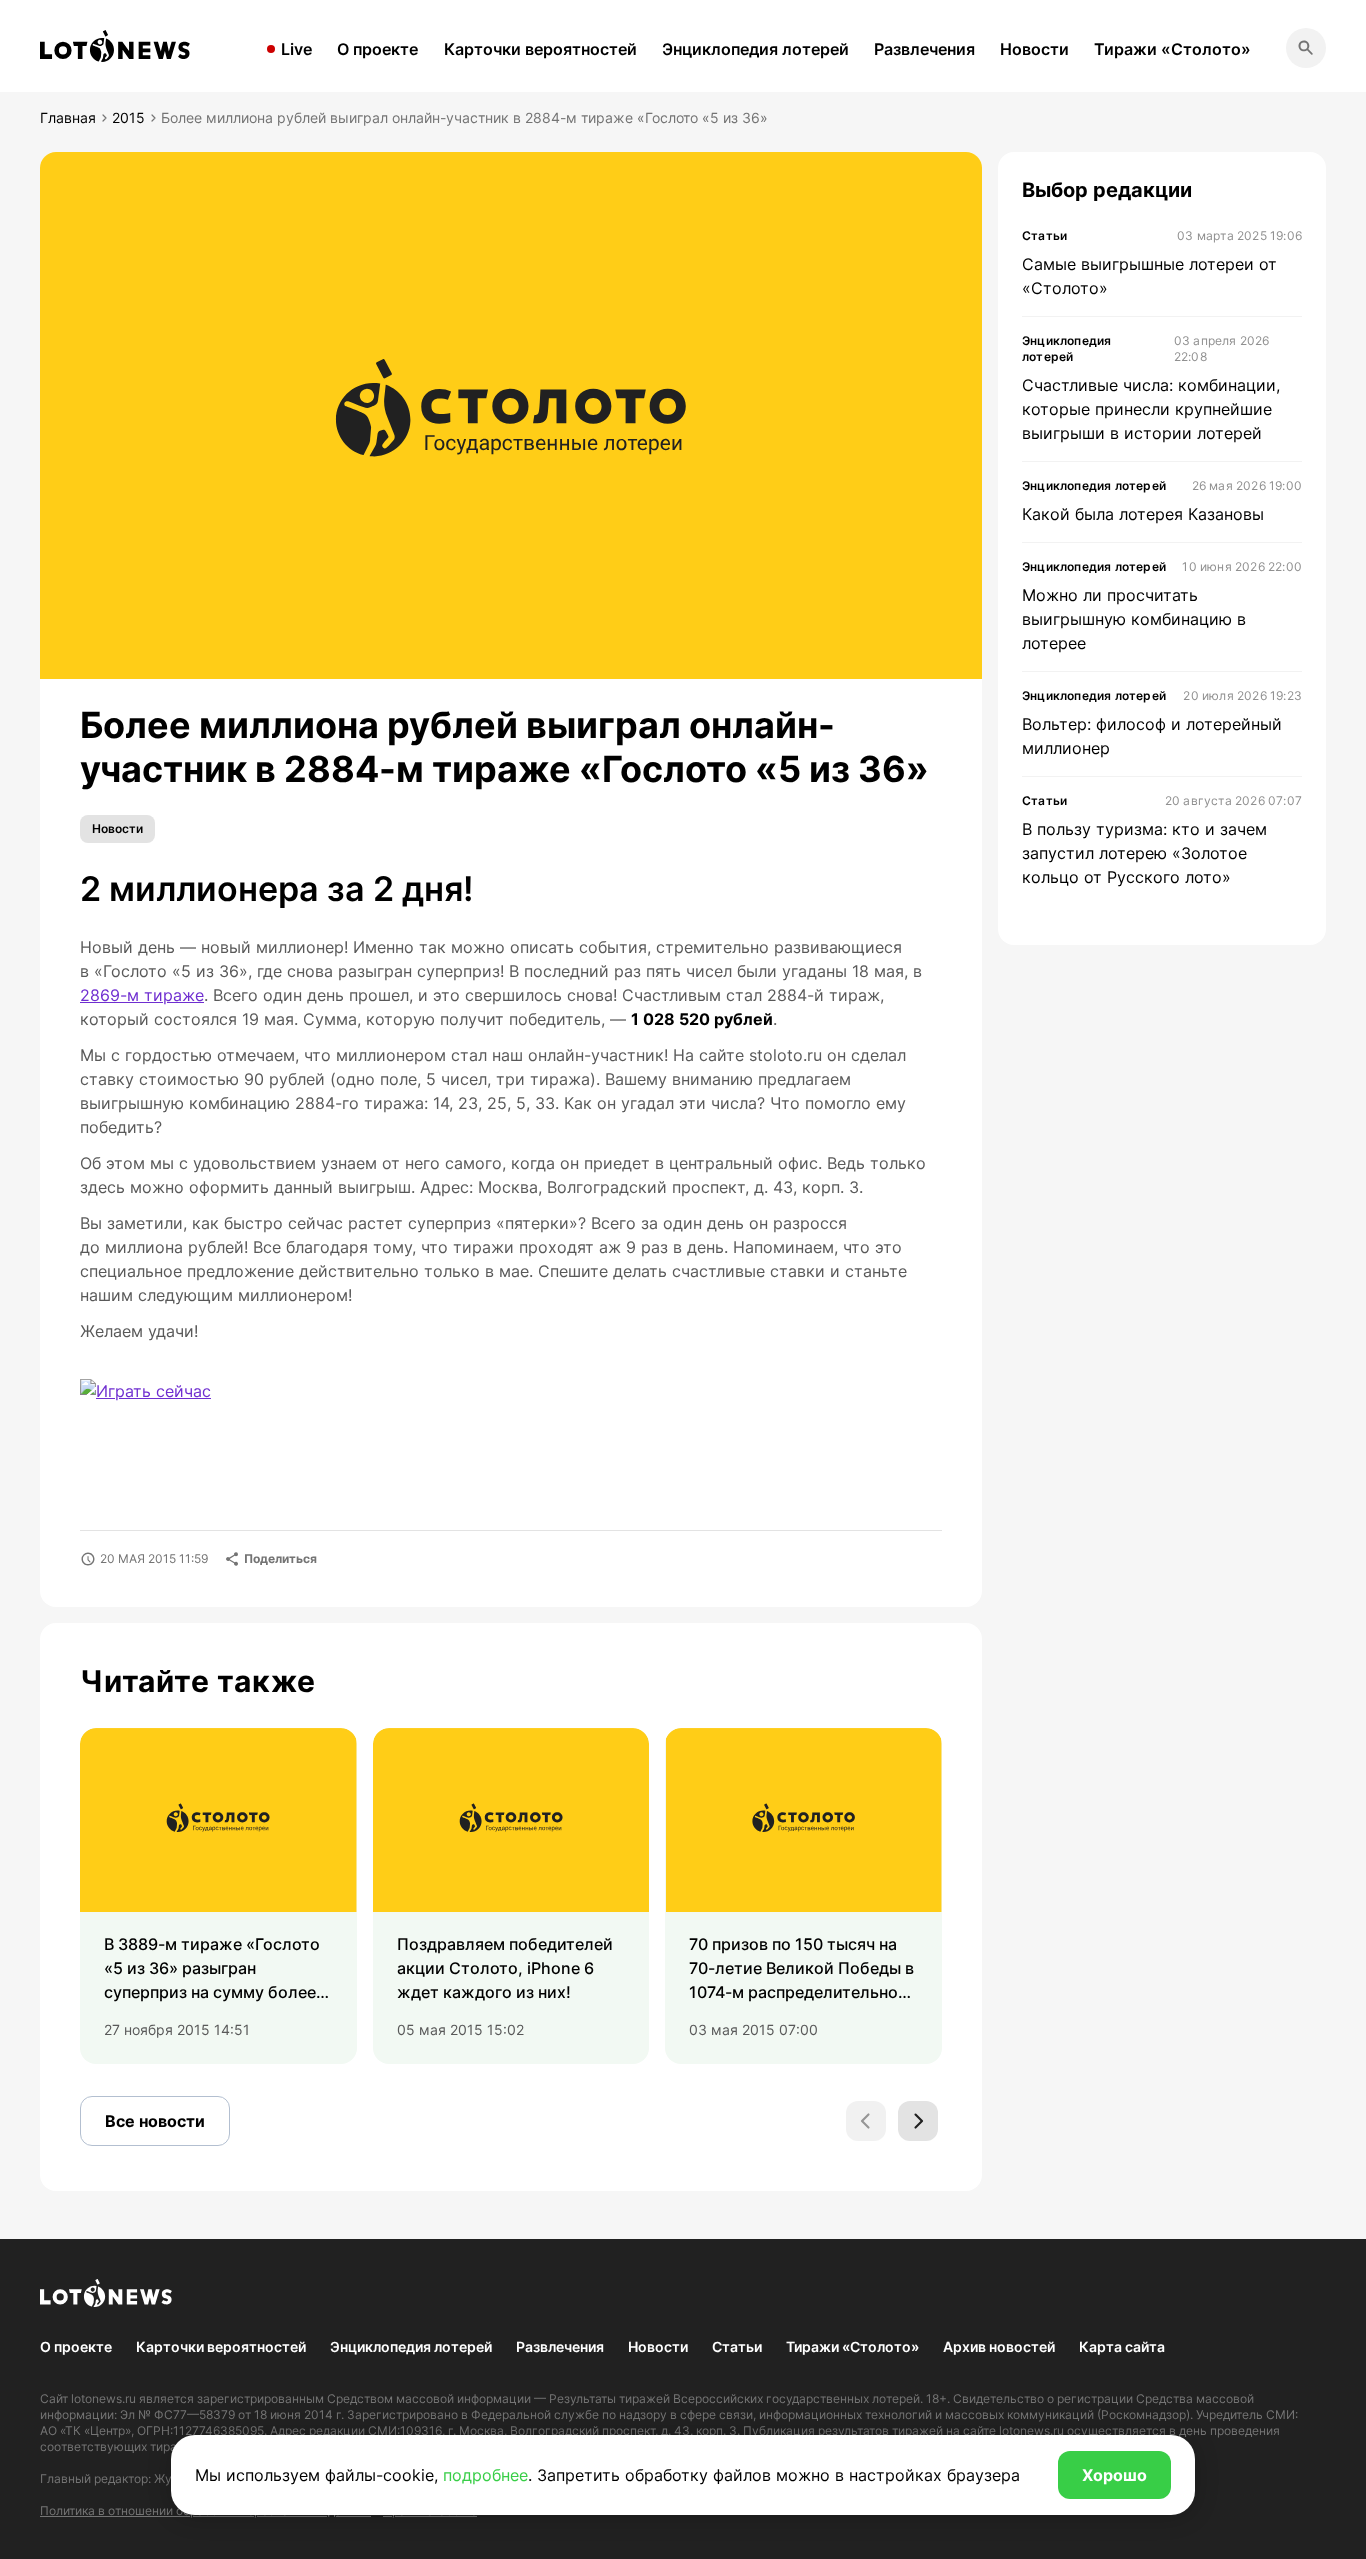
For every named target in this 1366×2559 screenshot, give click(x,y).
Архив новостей (999, 2346)
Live (296, 49)
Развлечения (924, 49)
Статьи (737, 2346)
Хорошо (1114, 2475)
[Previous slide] (866, 2121)
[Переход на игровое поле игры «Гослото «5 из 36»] (163, 1403)
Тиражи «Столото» (1172, 49)
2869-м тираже (142, 995)
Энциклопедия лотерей (755, 49)
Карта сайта (1122, 2346)
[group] (218, 1896)
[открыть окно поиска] (1306, 48)
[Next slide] (918, 2121)
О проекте (377, 49)
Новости (1034, 49)
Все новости (155, 2121)
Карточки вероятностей (540, 49)
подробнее (485, 2475)
